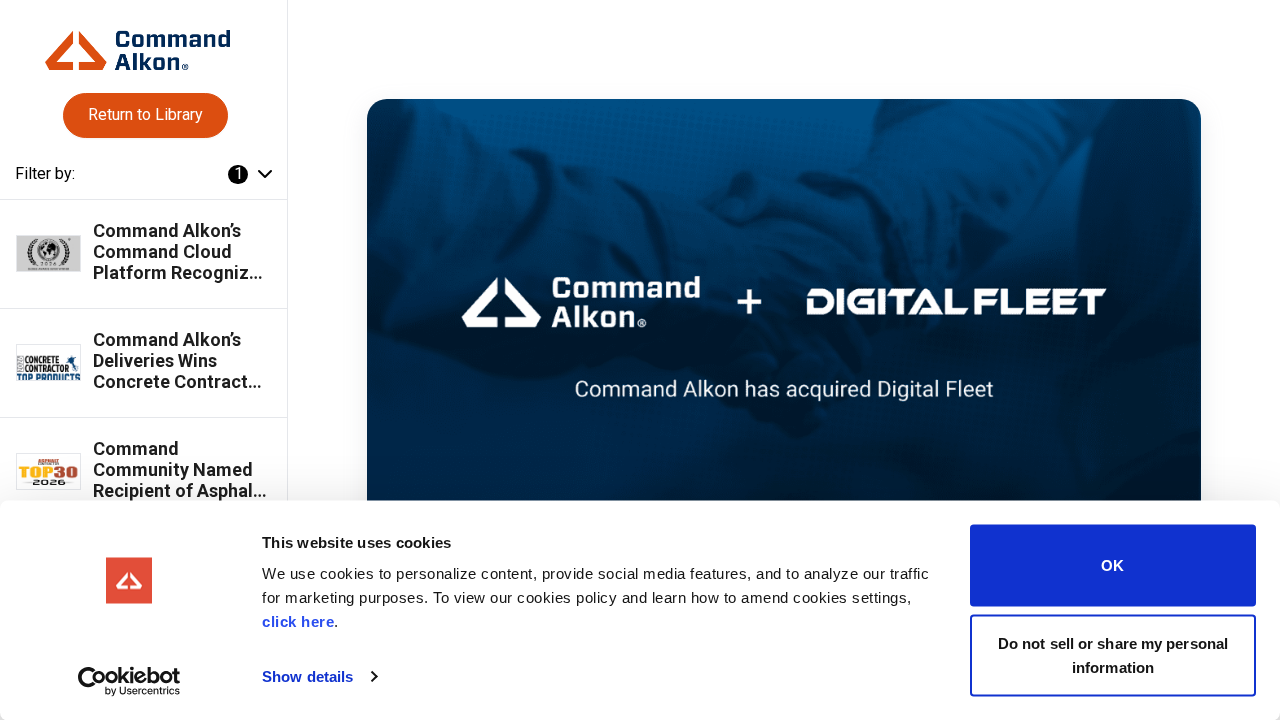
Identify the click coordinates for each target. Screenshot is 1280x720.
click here (298, 621)
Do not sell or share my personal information (1113, 654)
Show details (307, 676)
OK (1112, 565)
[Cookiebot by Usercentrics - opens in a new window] (129, 681)
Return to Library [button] (145, 114)
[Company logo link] (143, 42)
